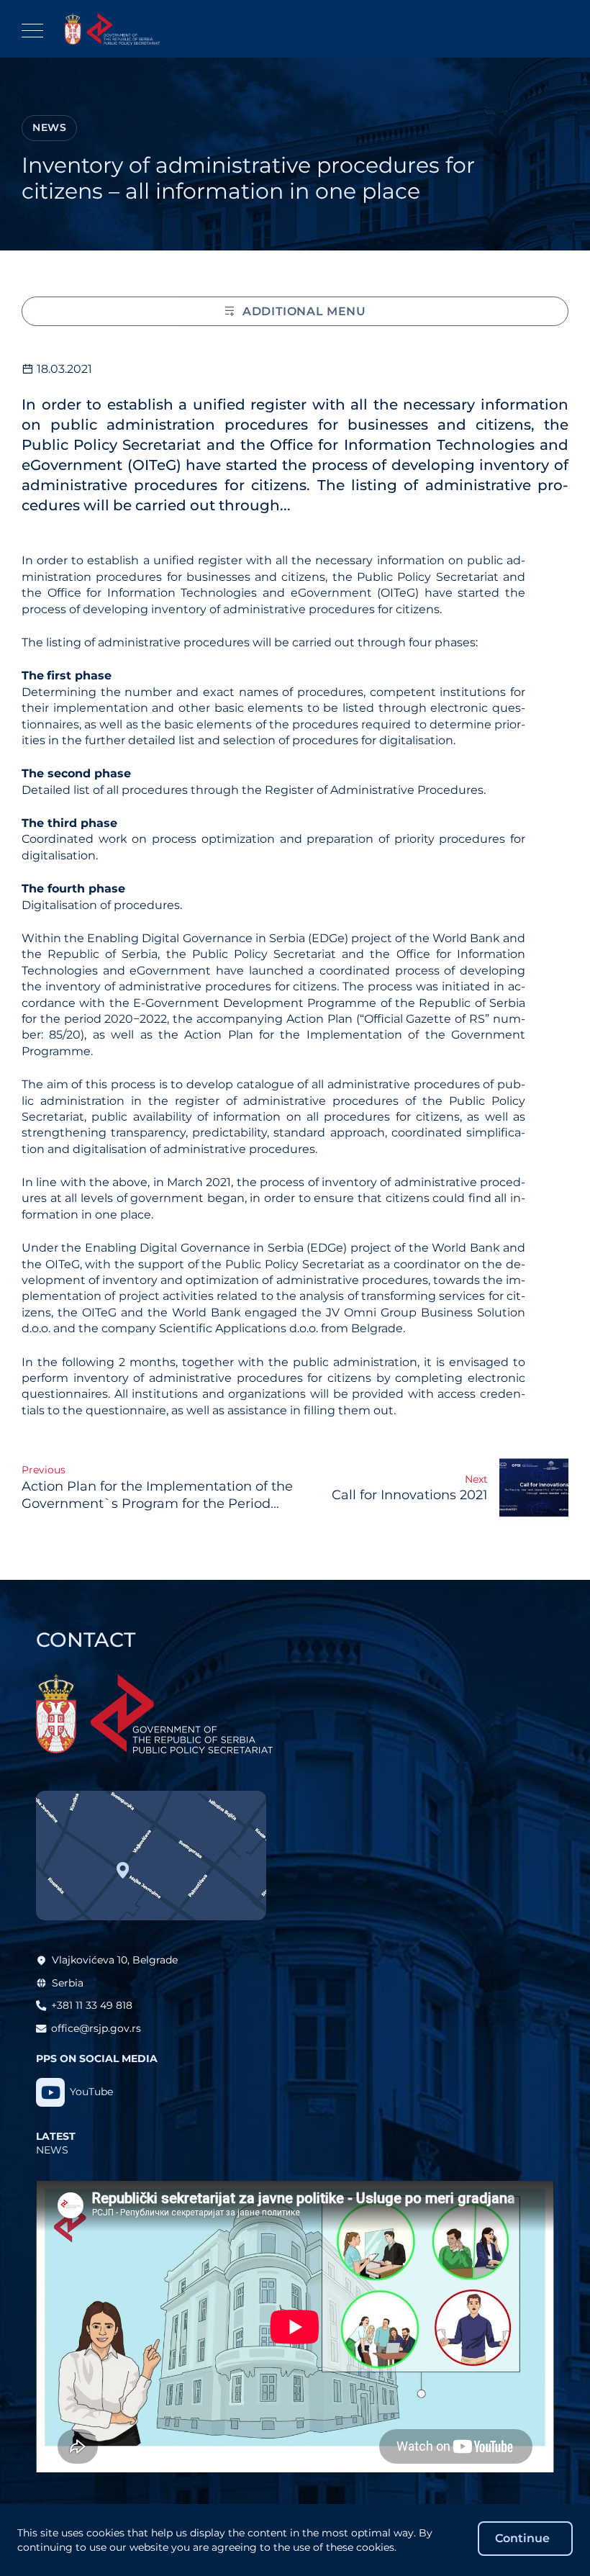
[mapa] (151, 1856)
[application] (295, 2327)
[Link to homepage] (112, 29)
